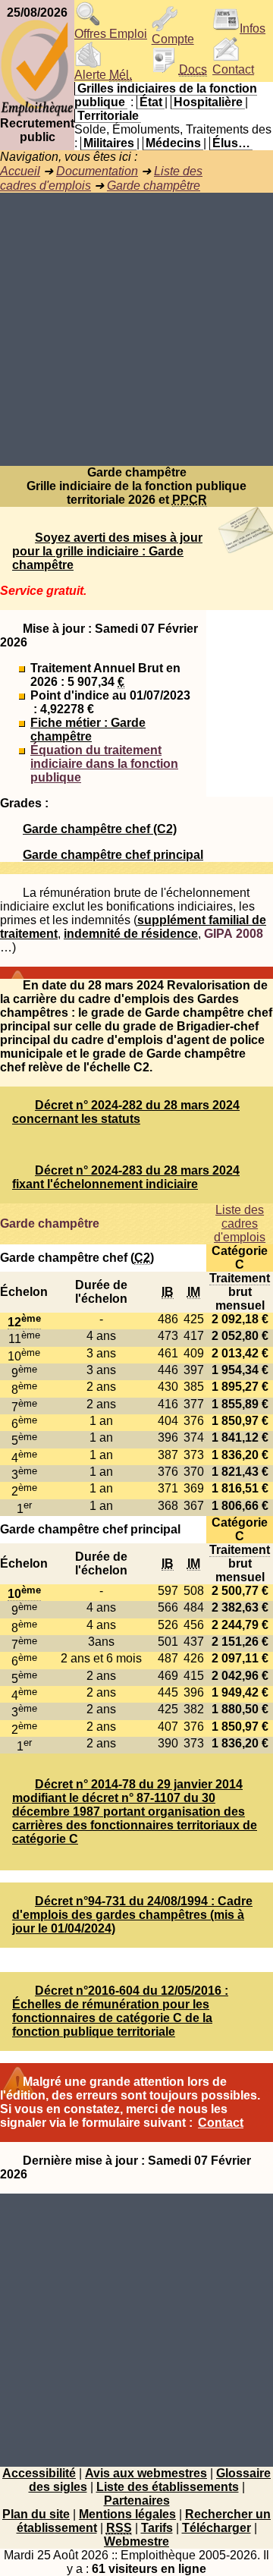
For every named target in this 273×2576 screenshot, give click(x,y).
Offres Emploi (111, 34)
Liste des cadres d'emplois (240, 1224)
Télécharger (217, 2528)
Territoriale (108, 116)
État (151, 102)
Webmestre (136, 2541)
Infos (253, 28)
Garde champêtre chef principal (113, 855)
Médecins (173, 143)
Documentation (97, 171)
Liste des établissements (168, 2487)
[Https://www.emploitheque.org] (37, 113)
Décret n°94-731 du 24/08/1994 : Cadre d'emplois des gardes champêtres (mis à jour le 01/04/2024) (132, 1915)
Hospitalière (208, 102)
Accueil (20, 171)
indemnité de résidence (131, 934)
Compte (173, 39)
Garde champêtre (154, 186)
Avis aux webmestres (146, 2473)
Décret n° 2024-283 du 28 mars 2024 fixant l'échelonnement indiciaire (126, 1177)
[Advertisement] (136, 329)
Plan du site (36, 2514)
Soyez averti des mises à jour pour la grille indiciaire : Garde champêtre (107, 551)
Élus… (231, 143)
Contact (233, 69)
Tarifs (157, 2528)
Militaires (109, 143)
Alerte (103, 75)
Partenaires (137, 2501)
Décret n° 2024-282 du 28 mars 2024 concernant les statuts (126, 1112)
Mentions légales (127, 2514)
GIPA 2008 (234, 934)
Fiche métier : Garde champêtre (88, 730)
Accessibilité (39, 2473)
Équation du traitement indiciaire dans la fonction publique (104, 764)
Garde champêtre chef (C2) (100, 829)
